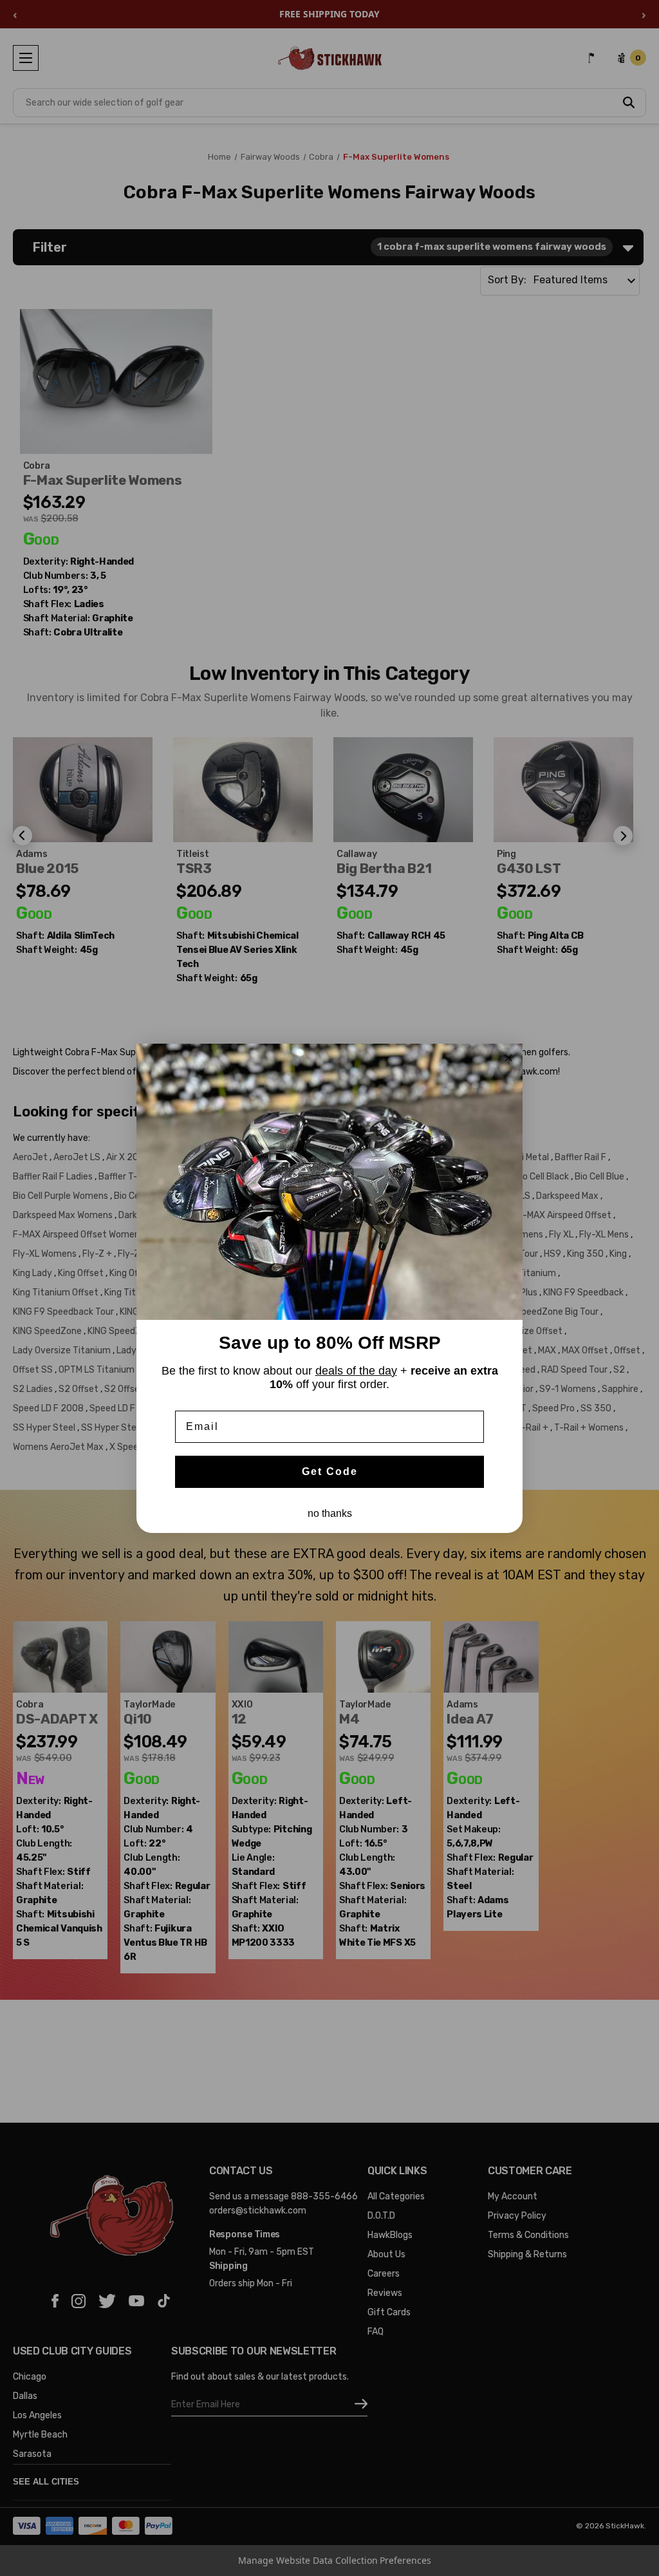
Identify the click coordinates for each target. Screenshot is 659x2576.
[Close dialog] (508, 1058)
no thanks (330, 1513)
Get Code (330, 1471)
